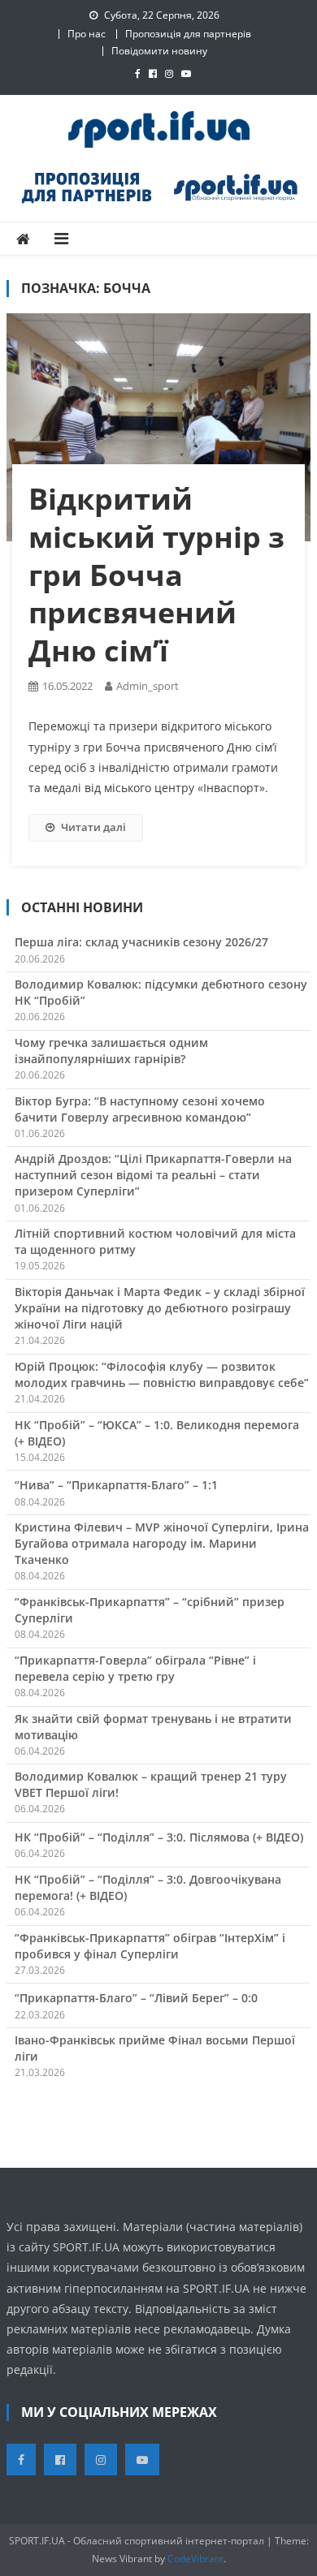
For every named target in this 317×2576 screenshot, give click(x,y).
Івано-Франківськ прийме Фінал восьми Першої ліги (155, 2048)
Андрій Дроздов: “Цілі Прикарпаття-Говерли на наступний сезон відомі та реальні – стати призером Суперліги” (153, 1175)
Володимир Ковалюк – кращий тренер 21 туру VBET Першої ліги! (151, 1784)
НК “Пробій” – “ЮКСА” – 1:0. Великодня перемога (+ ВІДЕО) (157, 1433)
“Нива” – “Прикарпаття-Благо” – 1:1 (116, 1485)
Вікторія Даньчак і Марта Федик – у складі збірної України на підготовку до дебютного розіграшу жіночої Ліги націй (160, 1308)
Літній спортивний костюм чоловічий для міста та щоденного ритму (155, 1241)
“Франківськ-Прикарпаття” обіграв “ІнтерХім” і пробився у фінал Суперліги (150, 1946)
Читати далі (93, 827)
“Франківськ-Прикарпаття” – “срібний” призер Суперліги (150, 1610)
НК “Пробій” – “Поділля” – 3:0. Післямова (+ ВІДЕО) (159, 1837)
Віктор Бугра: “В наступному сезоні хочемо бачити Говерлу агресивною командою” (140, 1109)
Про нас (87, 34)
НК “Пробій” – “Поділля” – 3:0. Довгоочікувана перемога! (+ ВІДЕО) (148, 1887)
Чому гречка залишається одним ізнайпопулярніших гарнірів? (111, 1051)
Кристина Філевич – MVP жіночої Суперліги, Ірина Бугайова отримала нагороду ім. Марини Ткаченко (162, 1543)
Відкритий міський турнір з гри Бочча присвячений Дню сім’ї (156, 575)
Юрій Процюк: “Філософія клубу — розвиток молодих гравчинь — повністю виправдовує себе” (162, 1374)
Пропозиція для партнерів (188, 34)
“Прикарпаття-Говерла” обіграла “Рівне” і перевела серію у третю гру (135, 1668)
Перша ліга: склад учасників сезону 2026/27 (141, 942)
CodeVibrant (195, 2559)
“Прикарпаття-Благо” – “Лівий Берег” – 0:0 (136, 1998)
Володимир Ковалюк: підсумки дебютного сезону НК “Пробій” (161, 992)
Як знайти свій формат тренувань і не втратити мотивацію (153, 1727)
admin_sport (148, 686)
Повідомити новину (159, 51)
